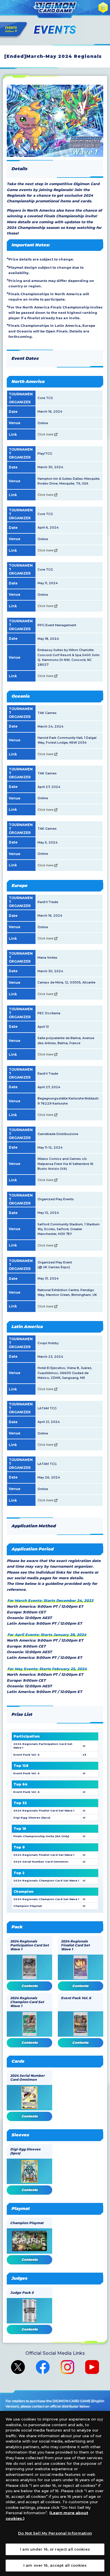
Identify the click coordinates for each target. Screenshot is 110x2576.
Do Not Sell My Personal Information (55, 2533)
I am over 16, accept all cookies (55, 2565)
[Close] (101, 2420)
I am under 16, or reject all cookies (55, 2549)
